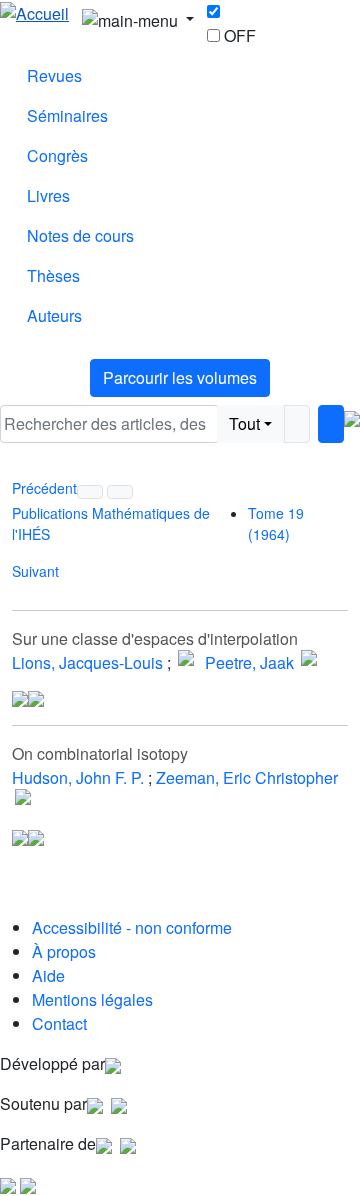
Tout (244, 423)
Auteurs (54, 315)
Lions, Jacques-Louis (87, 662)
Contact (59, 1023)
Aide (48, 975)
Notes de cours (80, 235)
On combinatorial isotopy (100, 753)
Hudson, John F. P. (78, 777)
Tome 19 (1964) (276, 523)
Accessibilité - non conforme (132, 927)
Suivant (35, 571)
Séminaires (67, 115)
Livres (48, 195)
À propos (64, 951)
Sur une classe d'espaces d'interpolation (155, 638)
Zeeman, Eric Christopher (247, 777)
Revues (54, 75)
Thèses (53, 275)
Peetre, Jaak (249, 662)
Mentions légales (92, 999)
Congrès (57, 155)
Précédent (44, 488)
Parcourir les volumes (180, 377)
